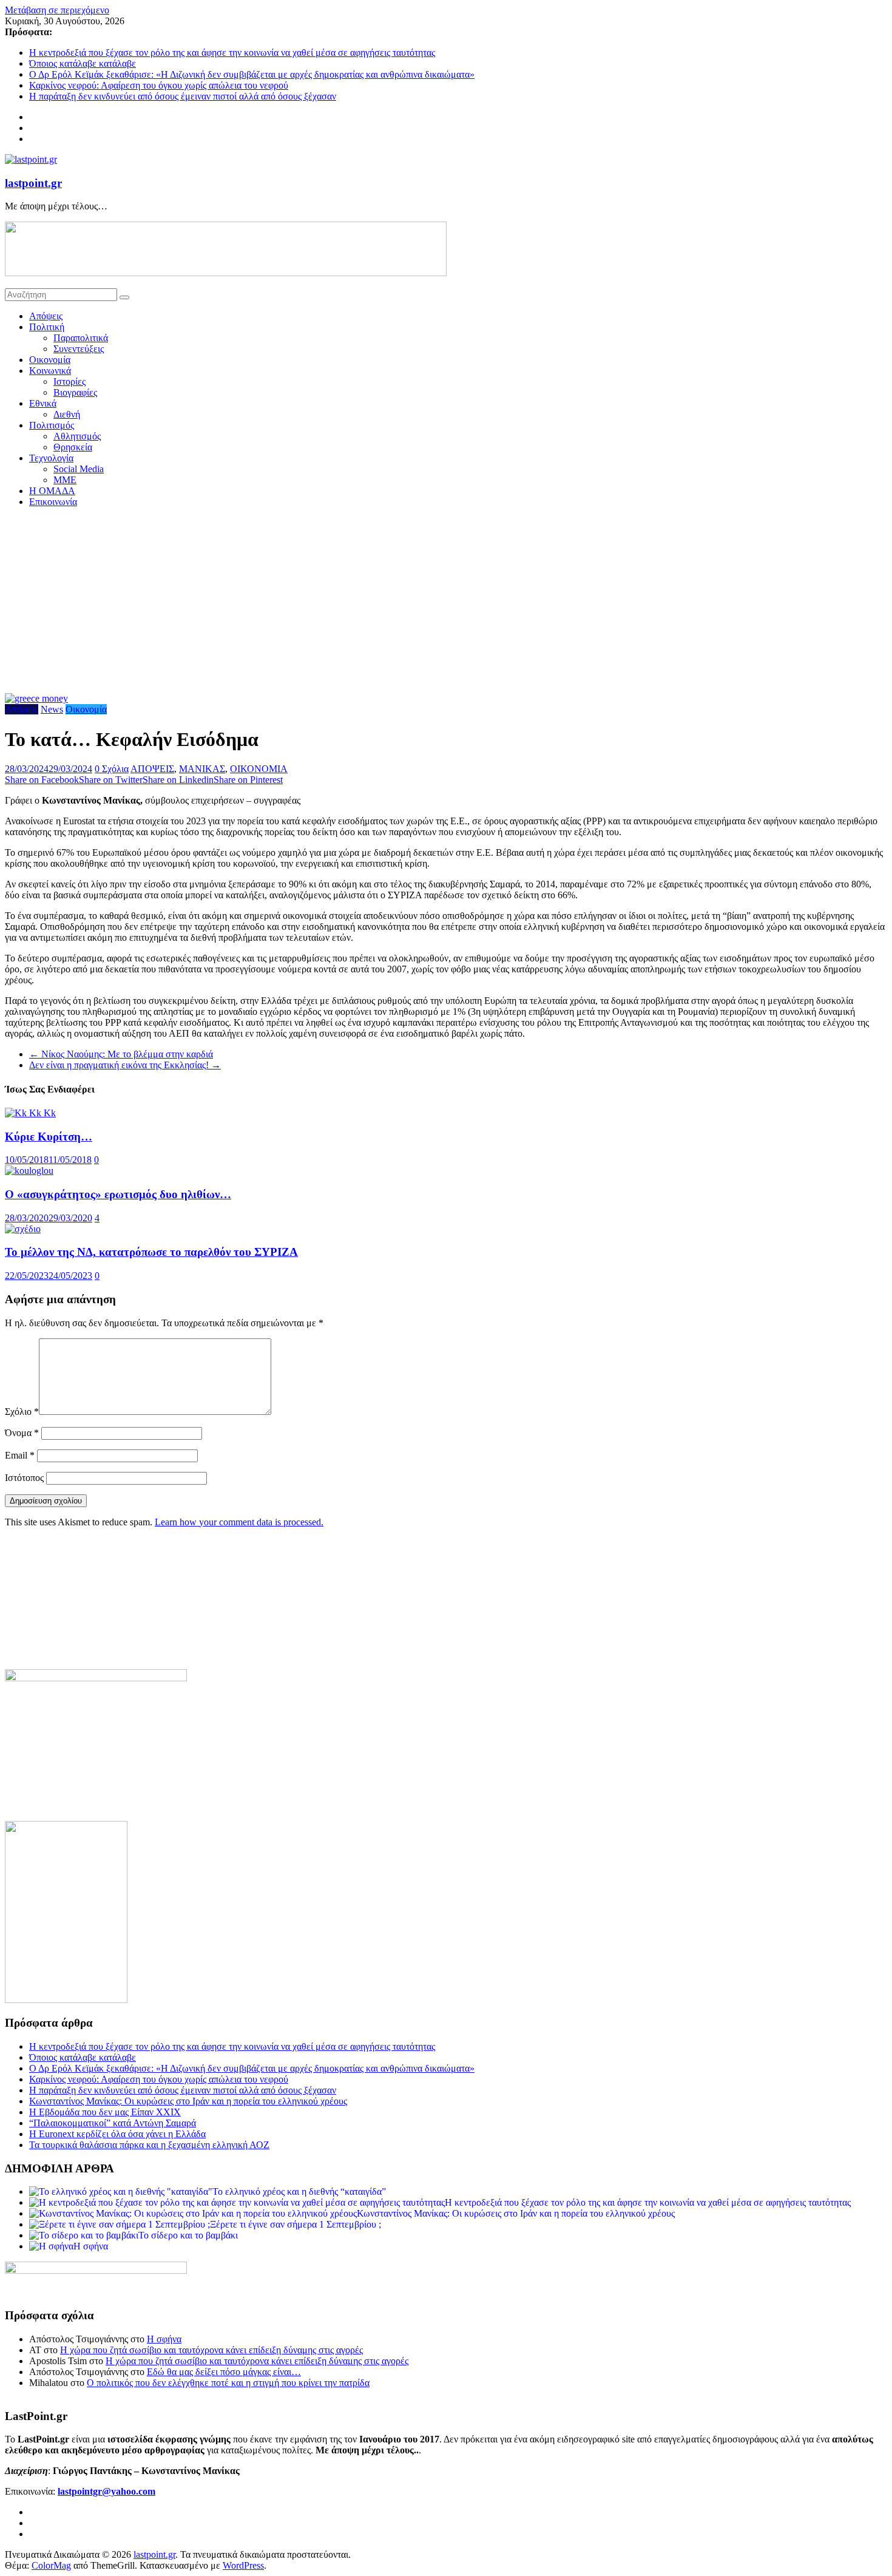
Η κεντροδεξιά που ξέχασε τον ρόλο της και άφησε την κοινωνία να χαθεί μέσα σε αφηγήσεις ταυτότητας (232, 53)
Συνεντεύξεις (79, 349)
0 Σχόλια (112, 769)
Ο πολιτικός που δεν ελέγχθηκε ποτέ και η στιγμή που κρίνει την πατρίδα (228, 2383)
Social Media (79, 469)
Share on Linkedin (178, 780)
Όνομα (22, 1433)
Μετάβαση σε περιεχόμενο (57, 10)
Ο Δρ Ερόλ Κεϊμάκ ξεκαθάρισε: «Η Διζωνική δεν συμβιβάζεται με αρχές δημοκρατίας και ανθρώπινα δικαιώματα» (252, 74)
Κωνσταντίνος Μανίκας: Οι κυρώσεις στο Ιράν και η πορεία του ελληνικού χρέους (188, 2101)
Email (20, 1455)
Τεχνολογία (51, 458)
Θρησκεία (73, 447)
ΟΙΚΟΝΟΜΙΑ (259, 769)
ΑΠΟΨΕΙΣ (152, 769)
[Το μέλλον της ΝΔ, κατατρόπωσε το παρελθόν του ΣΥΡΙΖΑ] (23, 1229)
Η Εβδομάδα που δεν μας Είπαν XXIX (105, 2112)
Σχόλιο (22, 1412)
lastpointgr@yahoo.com (106, 2491)
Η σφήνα (164, 2339)
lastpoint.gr (33, 183)
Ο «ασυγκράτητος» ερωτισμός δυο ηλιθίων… (118, 1194)
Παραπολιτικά (81, 338)
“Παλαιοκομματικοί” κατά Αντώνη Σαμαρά (113, 2123)
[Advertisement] (446, 602)
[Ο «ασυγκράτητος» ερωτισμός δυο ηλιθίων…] (29, 1171)
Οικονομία (50, 360)
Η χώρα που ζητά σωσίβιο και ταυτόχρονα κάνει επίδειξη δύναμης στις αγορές (211, 2350)
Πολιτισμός (52, 425)
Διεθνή (67, 414)
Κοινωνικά (50, 371)
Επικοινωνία (53, 502)
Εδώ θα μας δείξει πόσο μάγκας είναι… (224, 2372)
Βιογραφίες (75, 392)
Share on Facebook (42, 780)
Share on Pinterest (248, 780)
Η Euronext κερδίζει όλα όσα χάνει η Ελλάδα (117, 2134)
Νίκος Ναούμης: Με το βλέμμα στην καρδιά (121, 1054)
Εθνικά (43, 403)
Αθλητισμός (77, 436)
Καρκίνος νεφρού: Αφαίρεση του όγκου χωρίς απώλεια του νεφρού (159, 85)
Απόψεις (46, 316)
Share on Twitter (111, 780)
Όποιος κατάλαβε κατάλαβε (83, 63)
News (52, 709)
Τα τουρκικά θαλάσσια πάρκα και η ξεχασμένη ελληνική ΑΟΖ (149, 2145)
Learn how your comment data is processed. (239, 1522)
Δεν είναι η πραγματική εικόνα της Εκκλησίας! (125, 1065)
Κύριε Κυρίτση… (49, 1137)
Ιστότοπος (24, 1478)
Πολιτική (47, 327)
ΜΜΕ (65, 480)
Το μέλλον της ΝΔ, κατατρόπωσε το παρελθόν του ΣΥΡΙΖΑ (151, 1252)
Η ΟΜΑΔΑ (52, 491)
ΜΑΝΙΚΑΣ (202, 769)
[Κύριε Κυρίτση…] (30, 1113)
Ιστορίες (69, 381)
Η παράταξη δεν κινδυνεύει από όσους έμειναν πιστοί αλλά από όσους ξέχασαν (183, 96)
